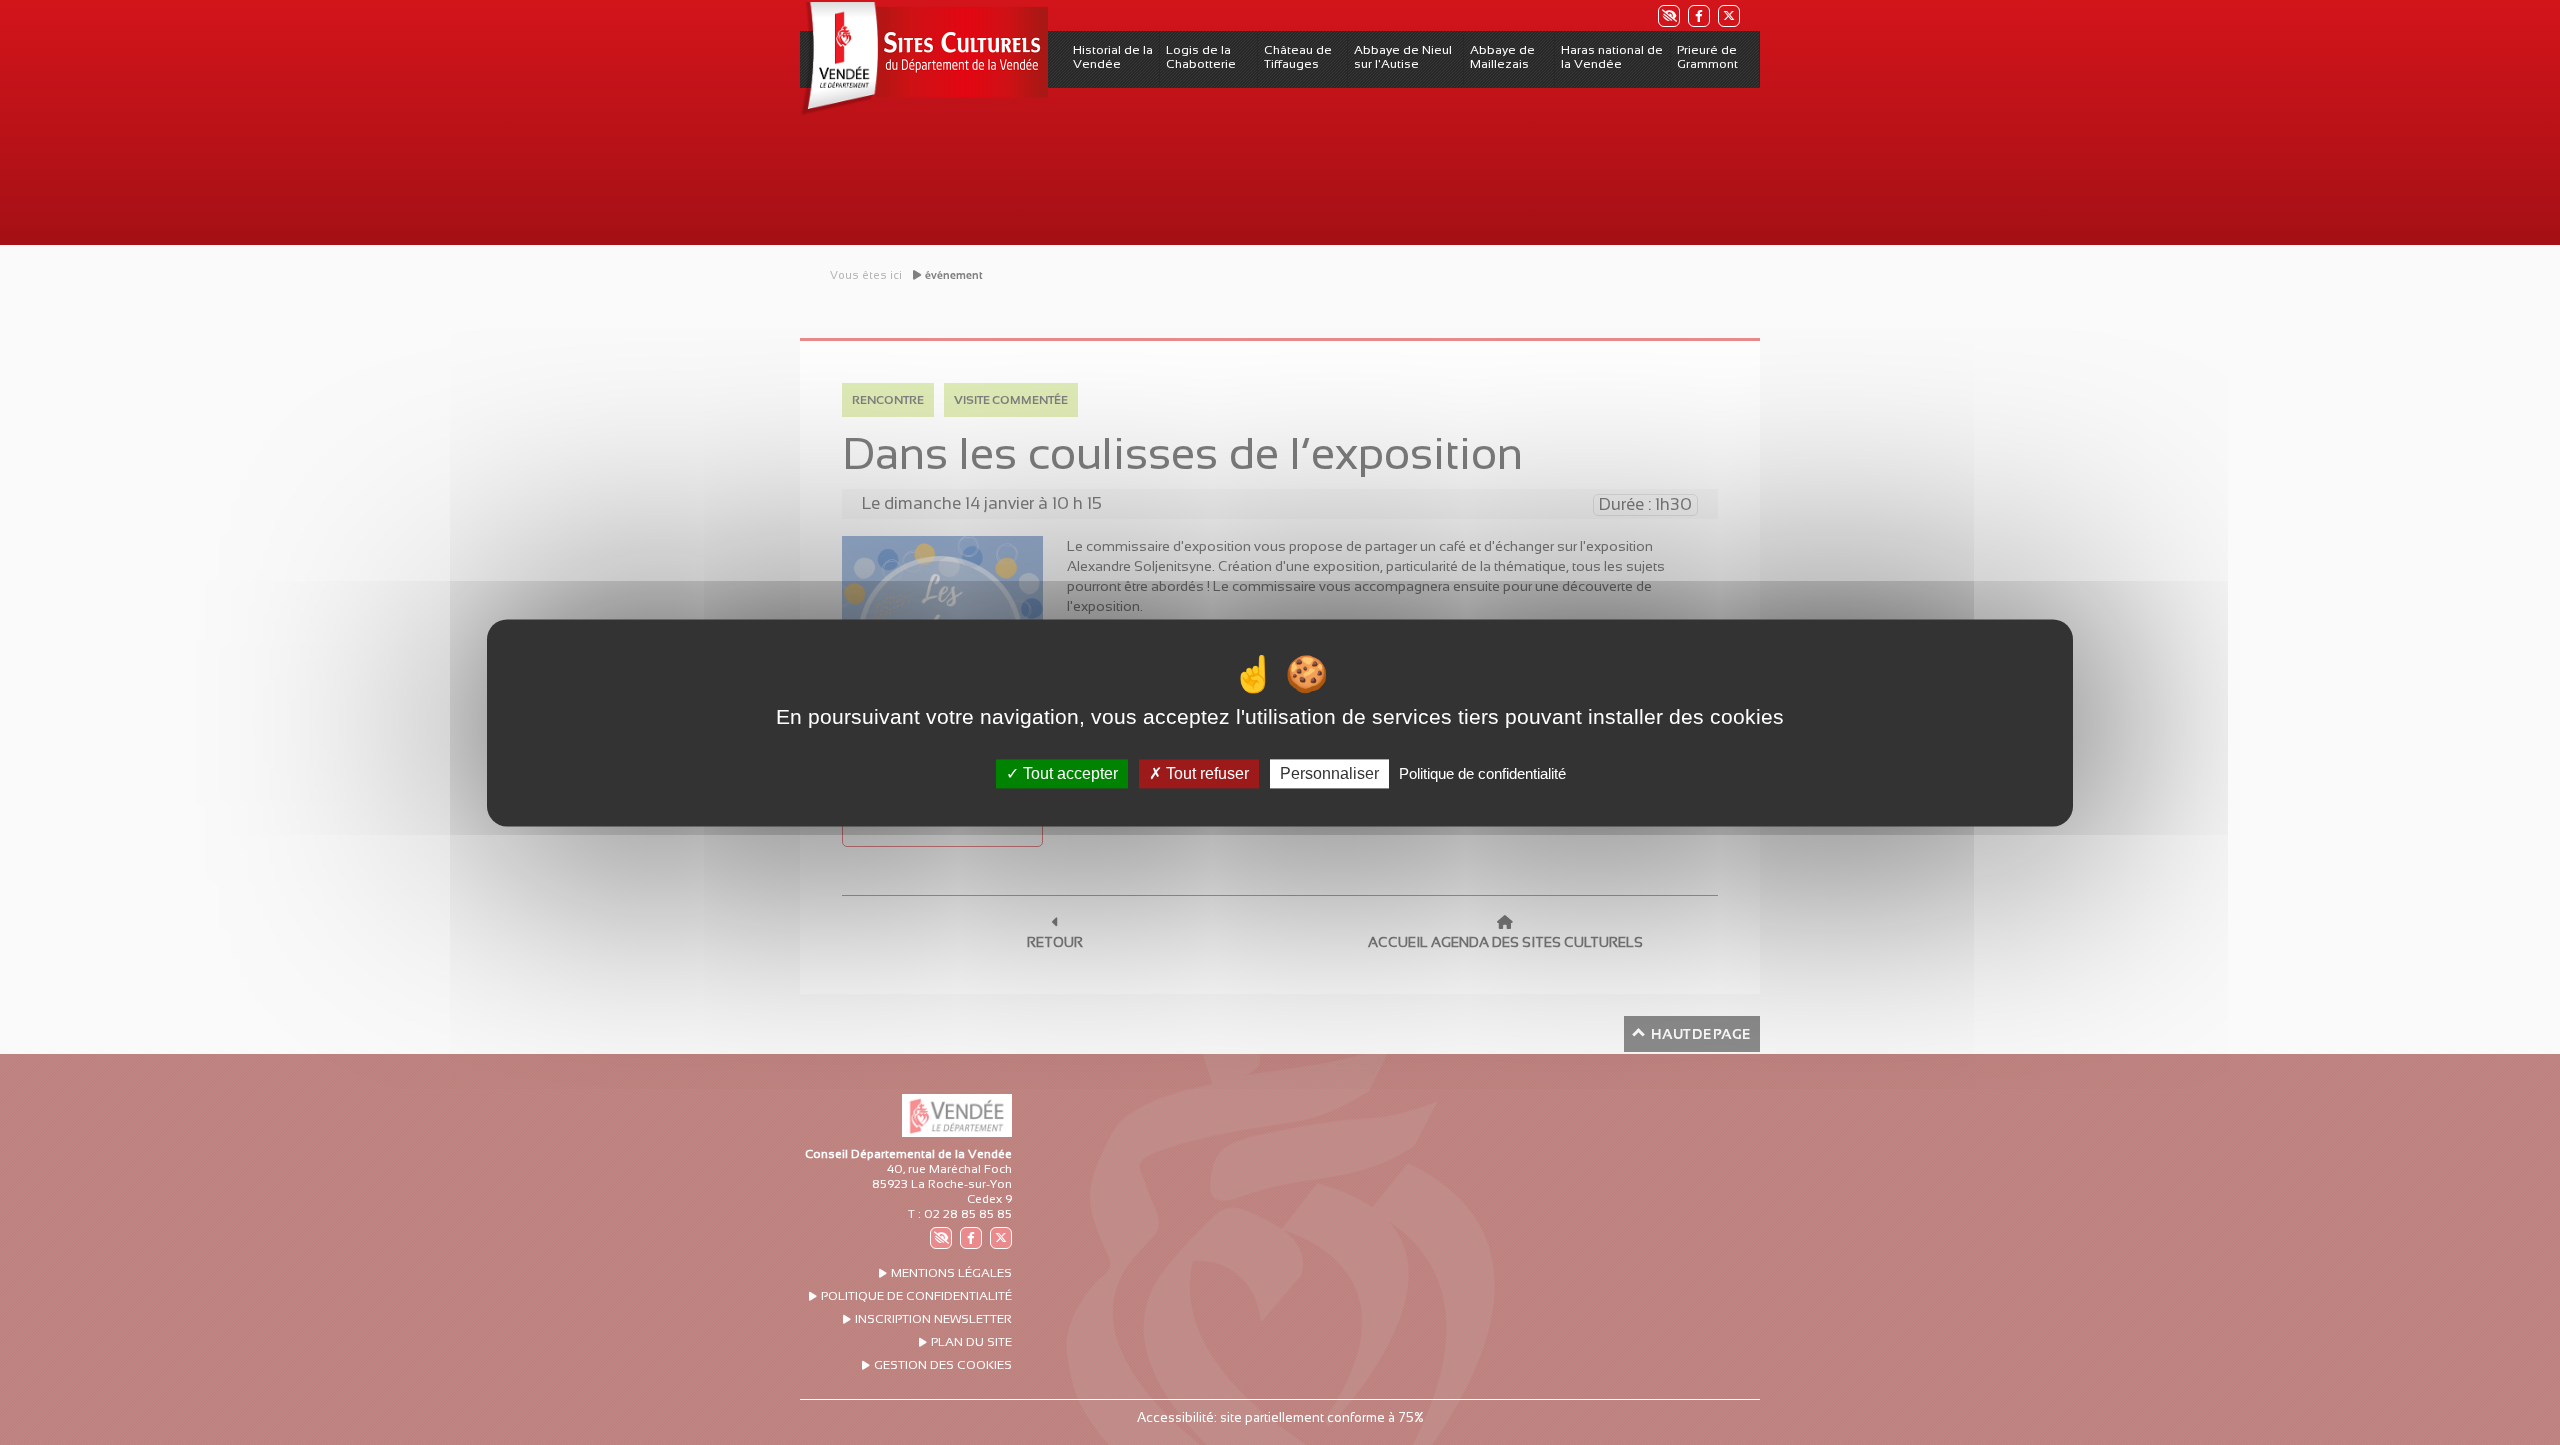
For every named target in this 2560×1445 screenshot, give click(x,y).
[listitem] (1668, 15)
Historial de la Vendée (1113, 57)
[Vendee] (924, 58)
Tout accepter (1068, 773)
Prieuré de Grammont (1707, 57)
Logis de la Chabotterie (1201, 57)
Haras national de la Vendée (1612, 57)
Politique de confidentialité (1482, 773)
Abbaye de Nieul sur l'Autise (1403, 57)
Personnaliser (1329, 773)
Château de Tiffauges (1298, 57)
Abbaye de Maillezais (1502, 57)
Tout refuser (1205, 773)
